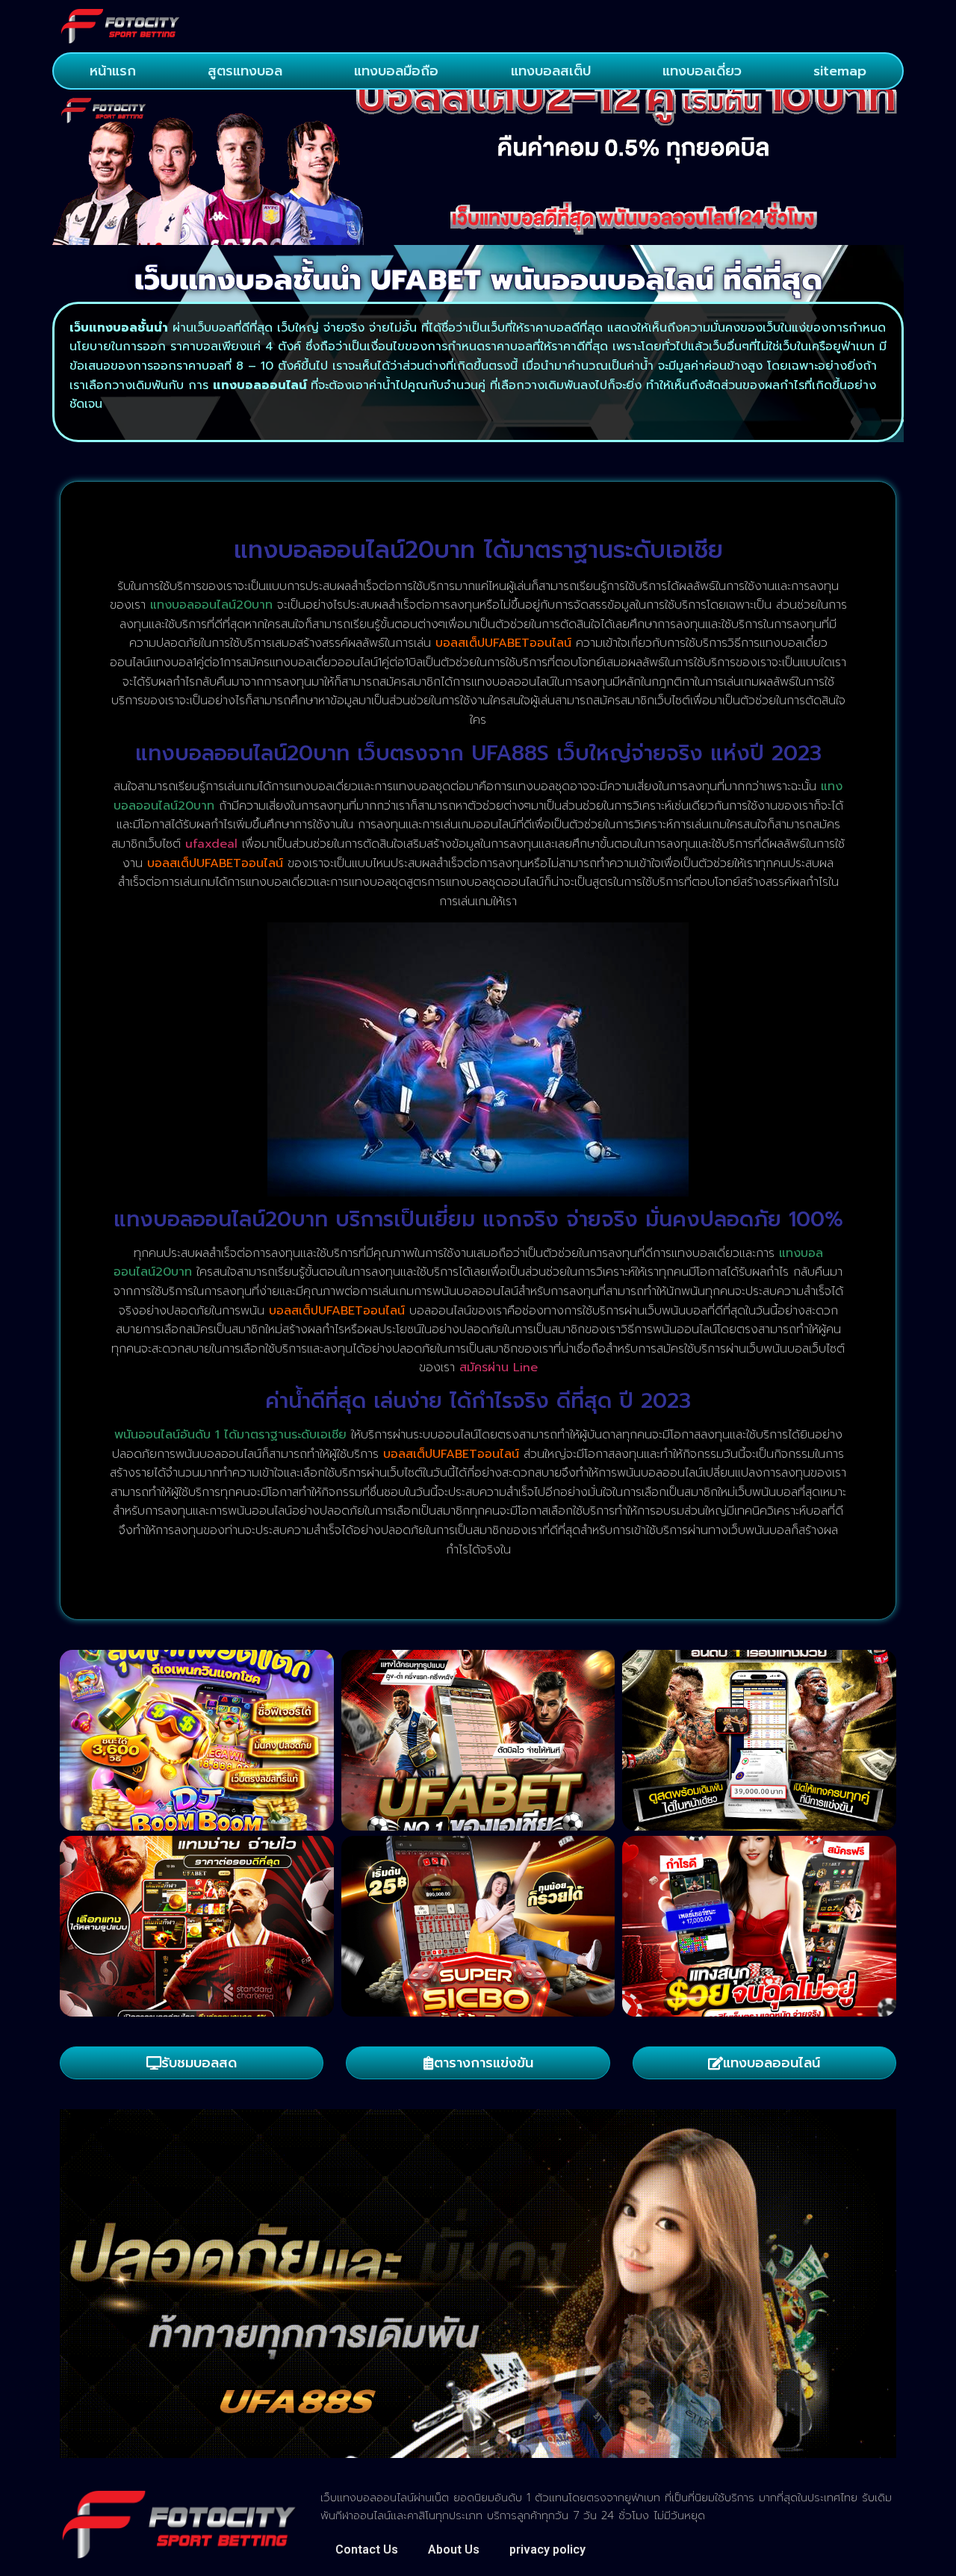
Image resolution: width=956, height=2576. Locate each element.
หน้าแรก (113, 71)
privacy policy (547, 2549)
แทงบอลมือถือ (396, 71)
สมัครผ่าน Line (499, 1368)
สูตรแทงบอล (245, 71)
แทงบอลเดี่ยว (702, 71)
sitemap (840, 71)
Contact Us (367, 2549)
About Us (454, 2549)
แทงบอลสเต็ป (551, 71)
